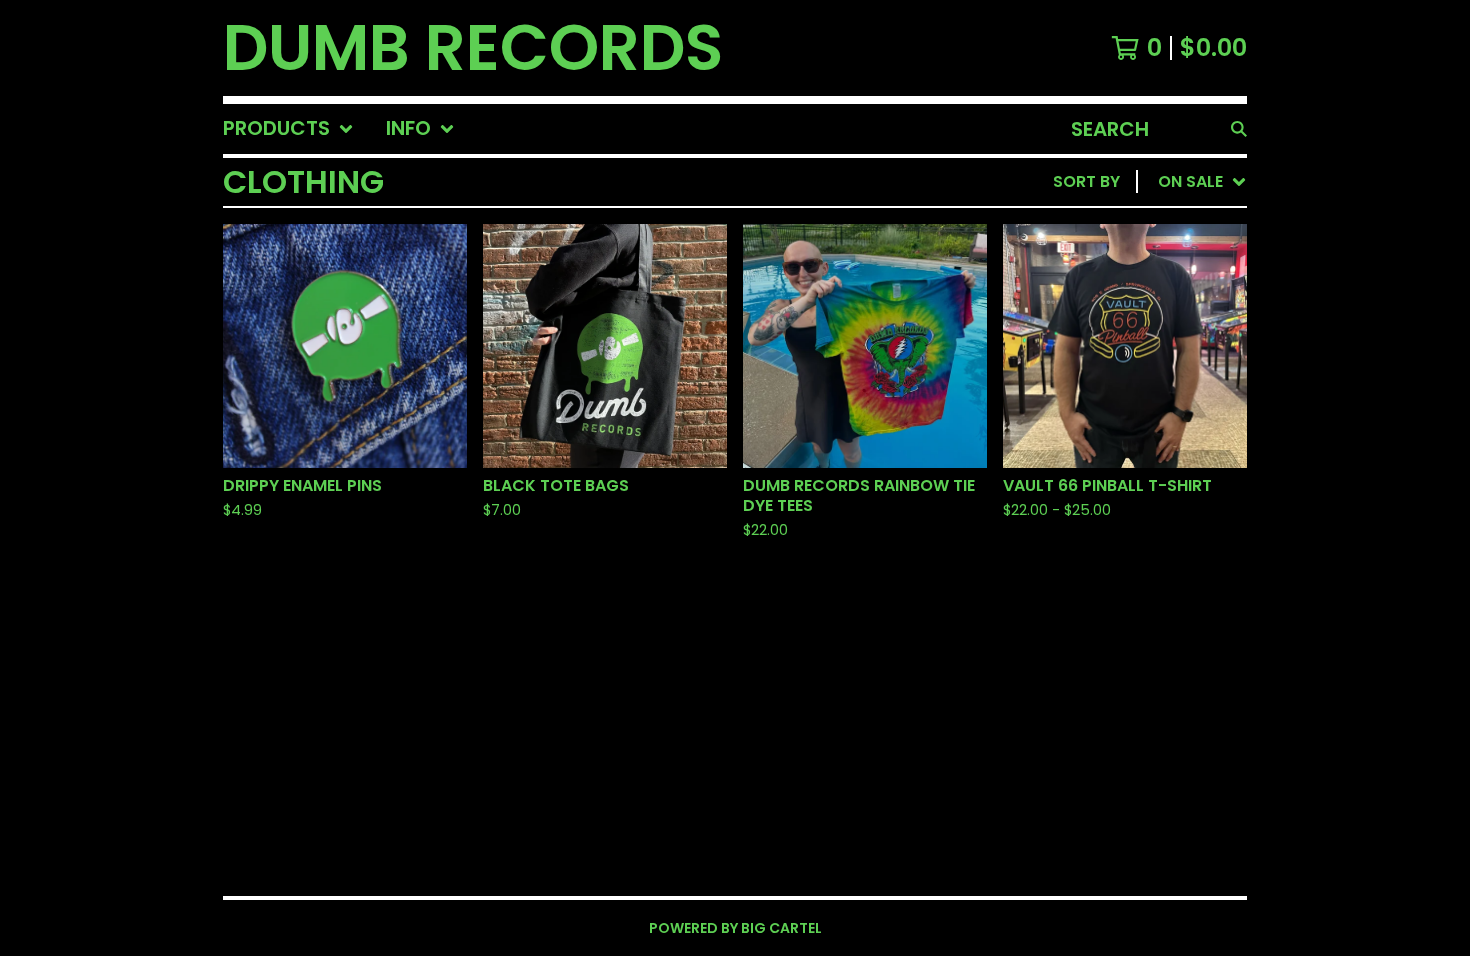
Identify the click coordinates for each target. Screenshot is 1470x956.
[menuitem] (288, 129)
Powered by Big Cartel (735, 928)
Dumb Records (473, 48)
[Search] (1239, 129)
